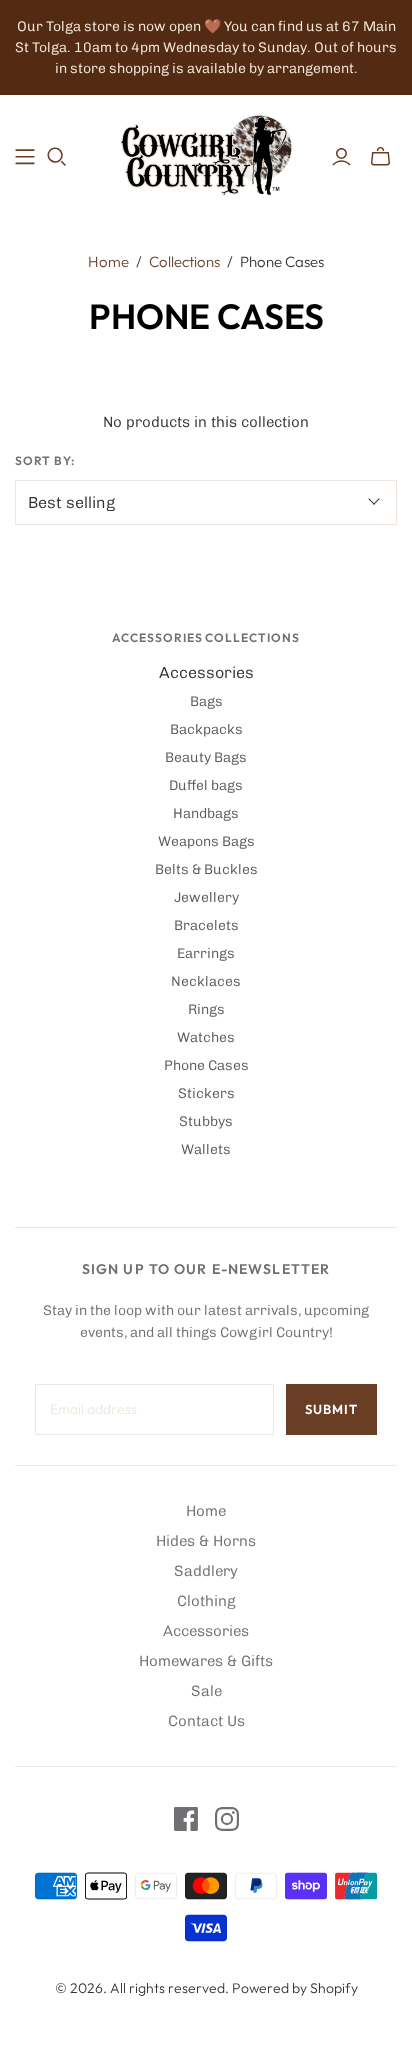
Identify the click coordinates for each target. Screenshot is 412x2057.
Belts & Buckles (206, 869)
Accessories (206, 672)
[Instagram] (227, 1819)
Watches (206, 1037)
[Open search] (57, 157)
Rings (206, 1009)
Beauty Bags (206, 757)
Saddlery (206, 1571)
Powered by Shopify (295, 1988)
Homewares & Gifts (206, 1661)
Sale (206, 1691)
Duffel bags (206, 785)
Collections (184, 261)
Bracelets (206, 925)
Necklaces (206, 981)
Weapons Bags (206, 841)
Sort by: (45, 460)
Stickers (206, 1093)
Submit (331, 1409)
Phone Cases (206, 1065)
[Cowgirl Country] (206, 152)
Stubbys (206, 1121)
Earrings (206, 953)
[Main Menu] (25, 157)
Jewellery (206, 897)
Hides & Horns (206, 1541)
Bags (206, 701)
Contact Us (206, 1721)
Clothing (206, 1601)
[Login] (341, 157)
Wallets (206, 1149)
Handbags (206, 813)
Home (108, 261)
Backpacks (206, 729)
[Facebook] (186, 1819)
